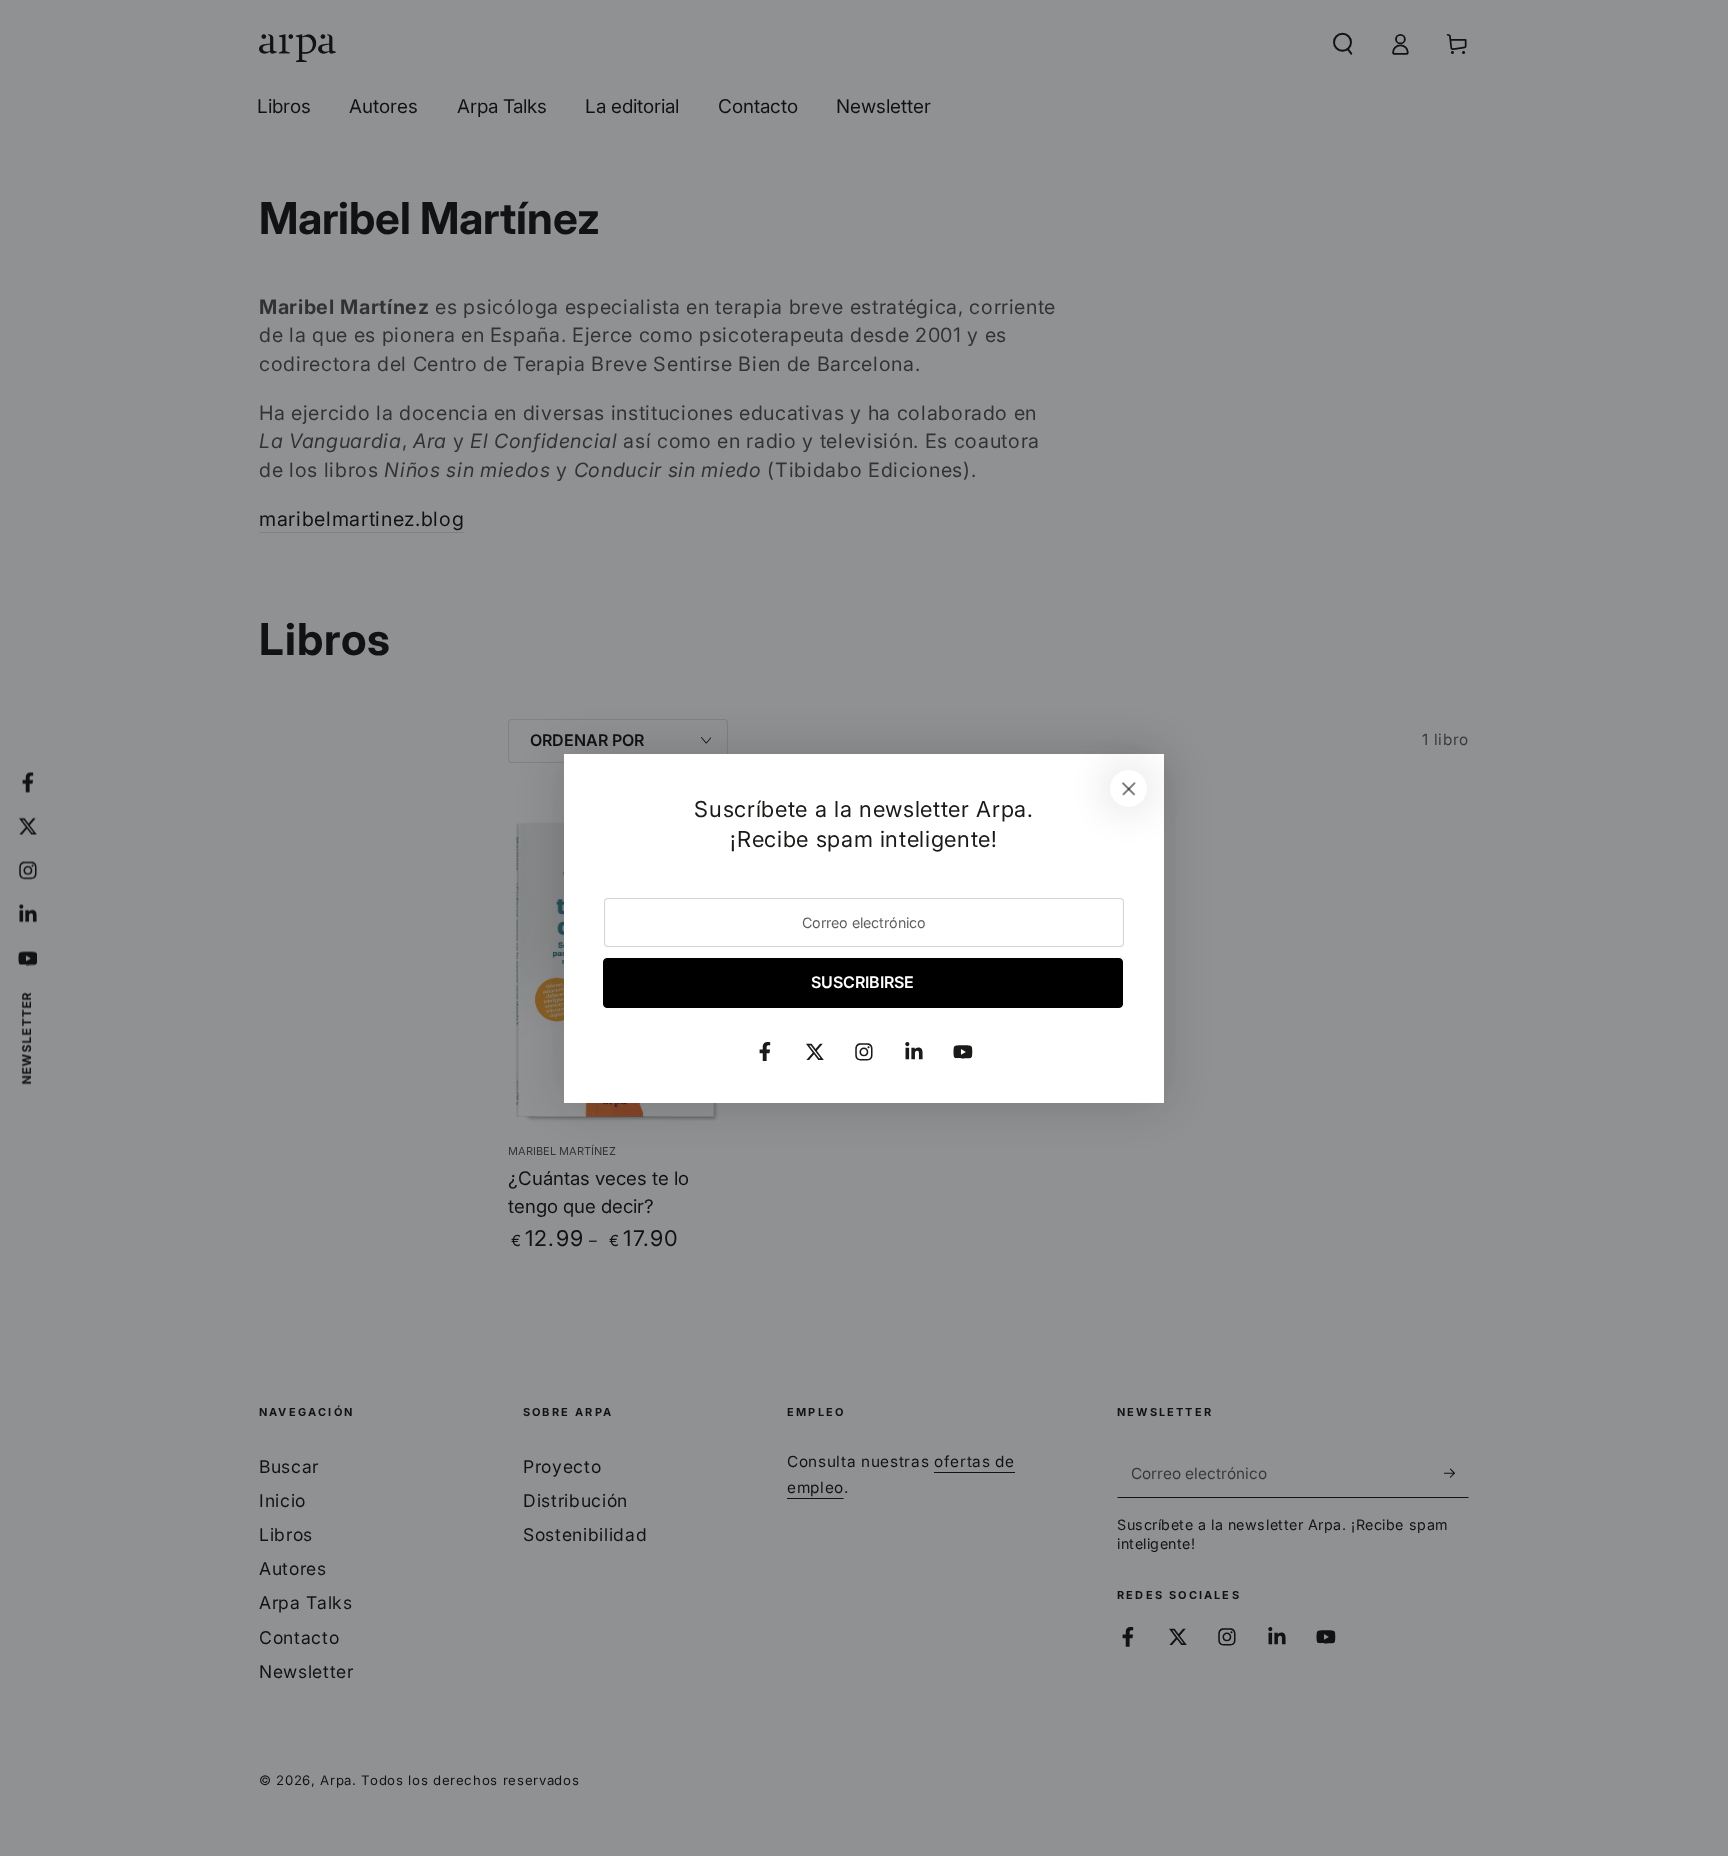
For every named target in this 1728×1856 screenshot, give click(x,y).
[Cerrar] (1129, 789)
